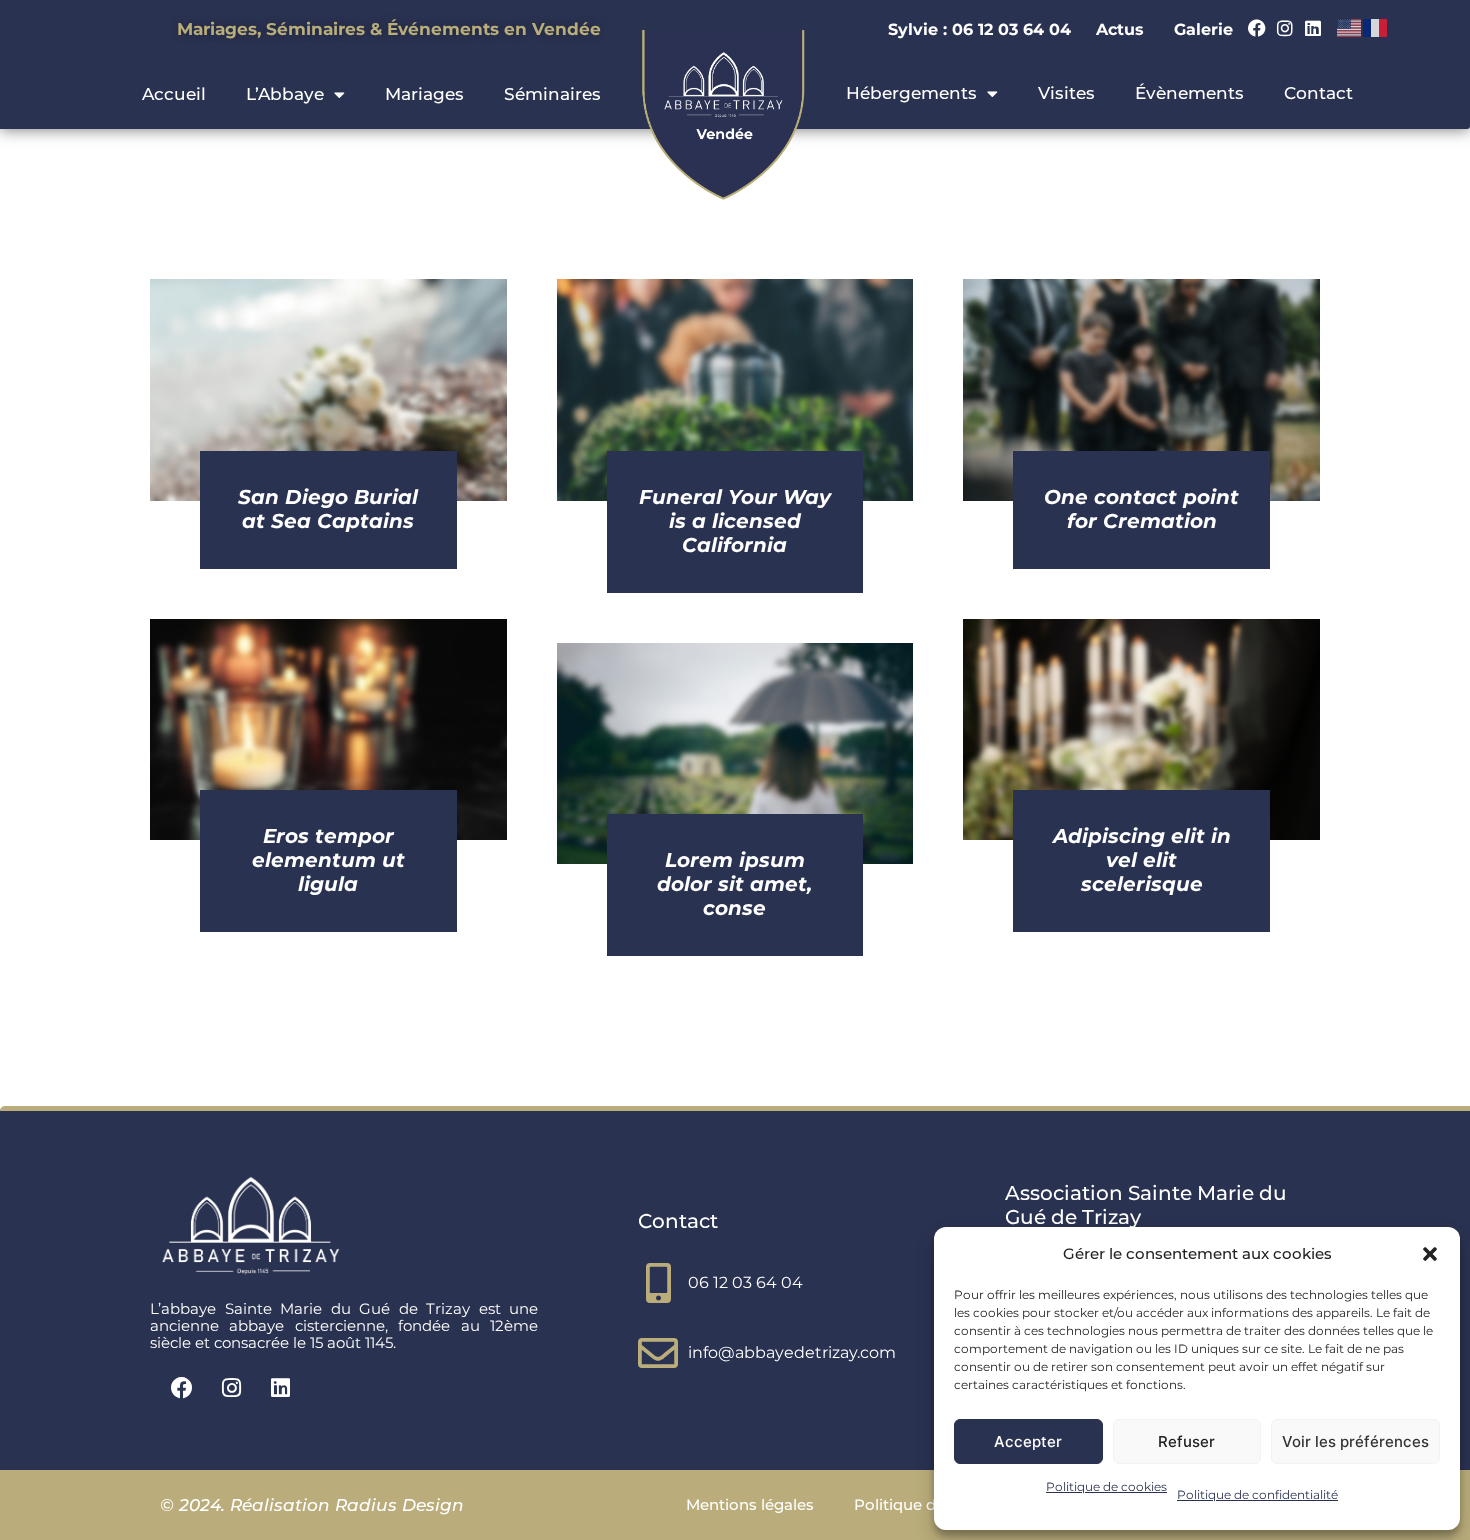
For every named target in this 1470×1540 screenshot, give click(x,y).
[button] (1430, 1254)
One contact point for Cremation (1141, 509)
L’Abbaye (285, 94)
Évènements (1189, 93)
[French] (1376, 27)
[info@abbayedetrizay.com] (658, 1353)
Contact (1318, 93)
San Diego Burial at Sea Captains (328, 509)
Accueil (174, 94)
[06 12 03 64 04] (658, 1283)
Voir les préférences (1355, 1441)
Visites (1066, 93)
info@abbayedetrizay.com (792, 1352)
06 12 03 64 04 (745, 1282)
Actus (1120, 29)
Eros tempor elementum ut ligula (328, 860)
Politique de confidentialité (1257, 1494)
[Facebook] (1257, 28)
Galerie (1203, 29)
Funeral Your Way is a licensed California (735, 521)
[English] (1350, 27)
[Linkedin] (1313, 28)
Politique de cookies (1106, 1486)
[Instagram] (1285, 28)
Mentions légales (750, 1504)
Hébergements (911, 93)
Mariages (424, 94)
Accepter (1028, 1441)
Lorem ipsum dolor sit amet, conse (734, 884)
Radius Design (397, 1505)
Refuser (1186, 1441)
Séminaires (552, 94)
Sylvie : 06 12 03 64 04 (982, 29)
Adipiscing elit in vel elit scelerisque (1142, 860)
